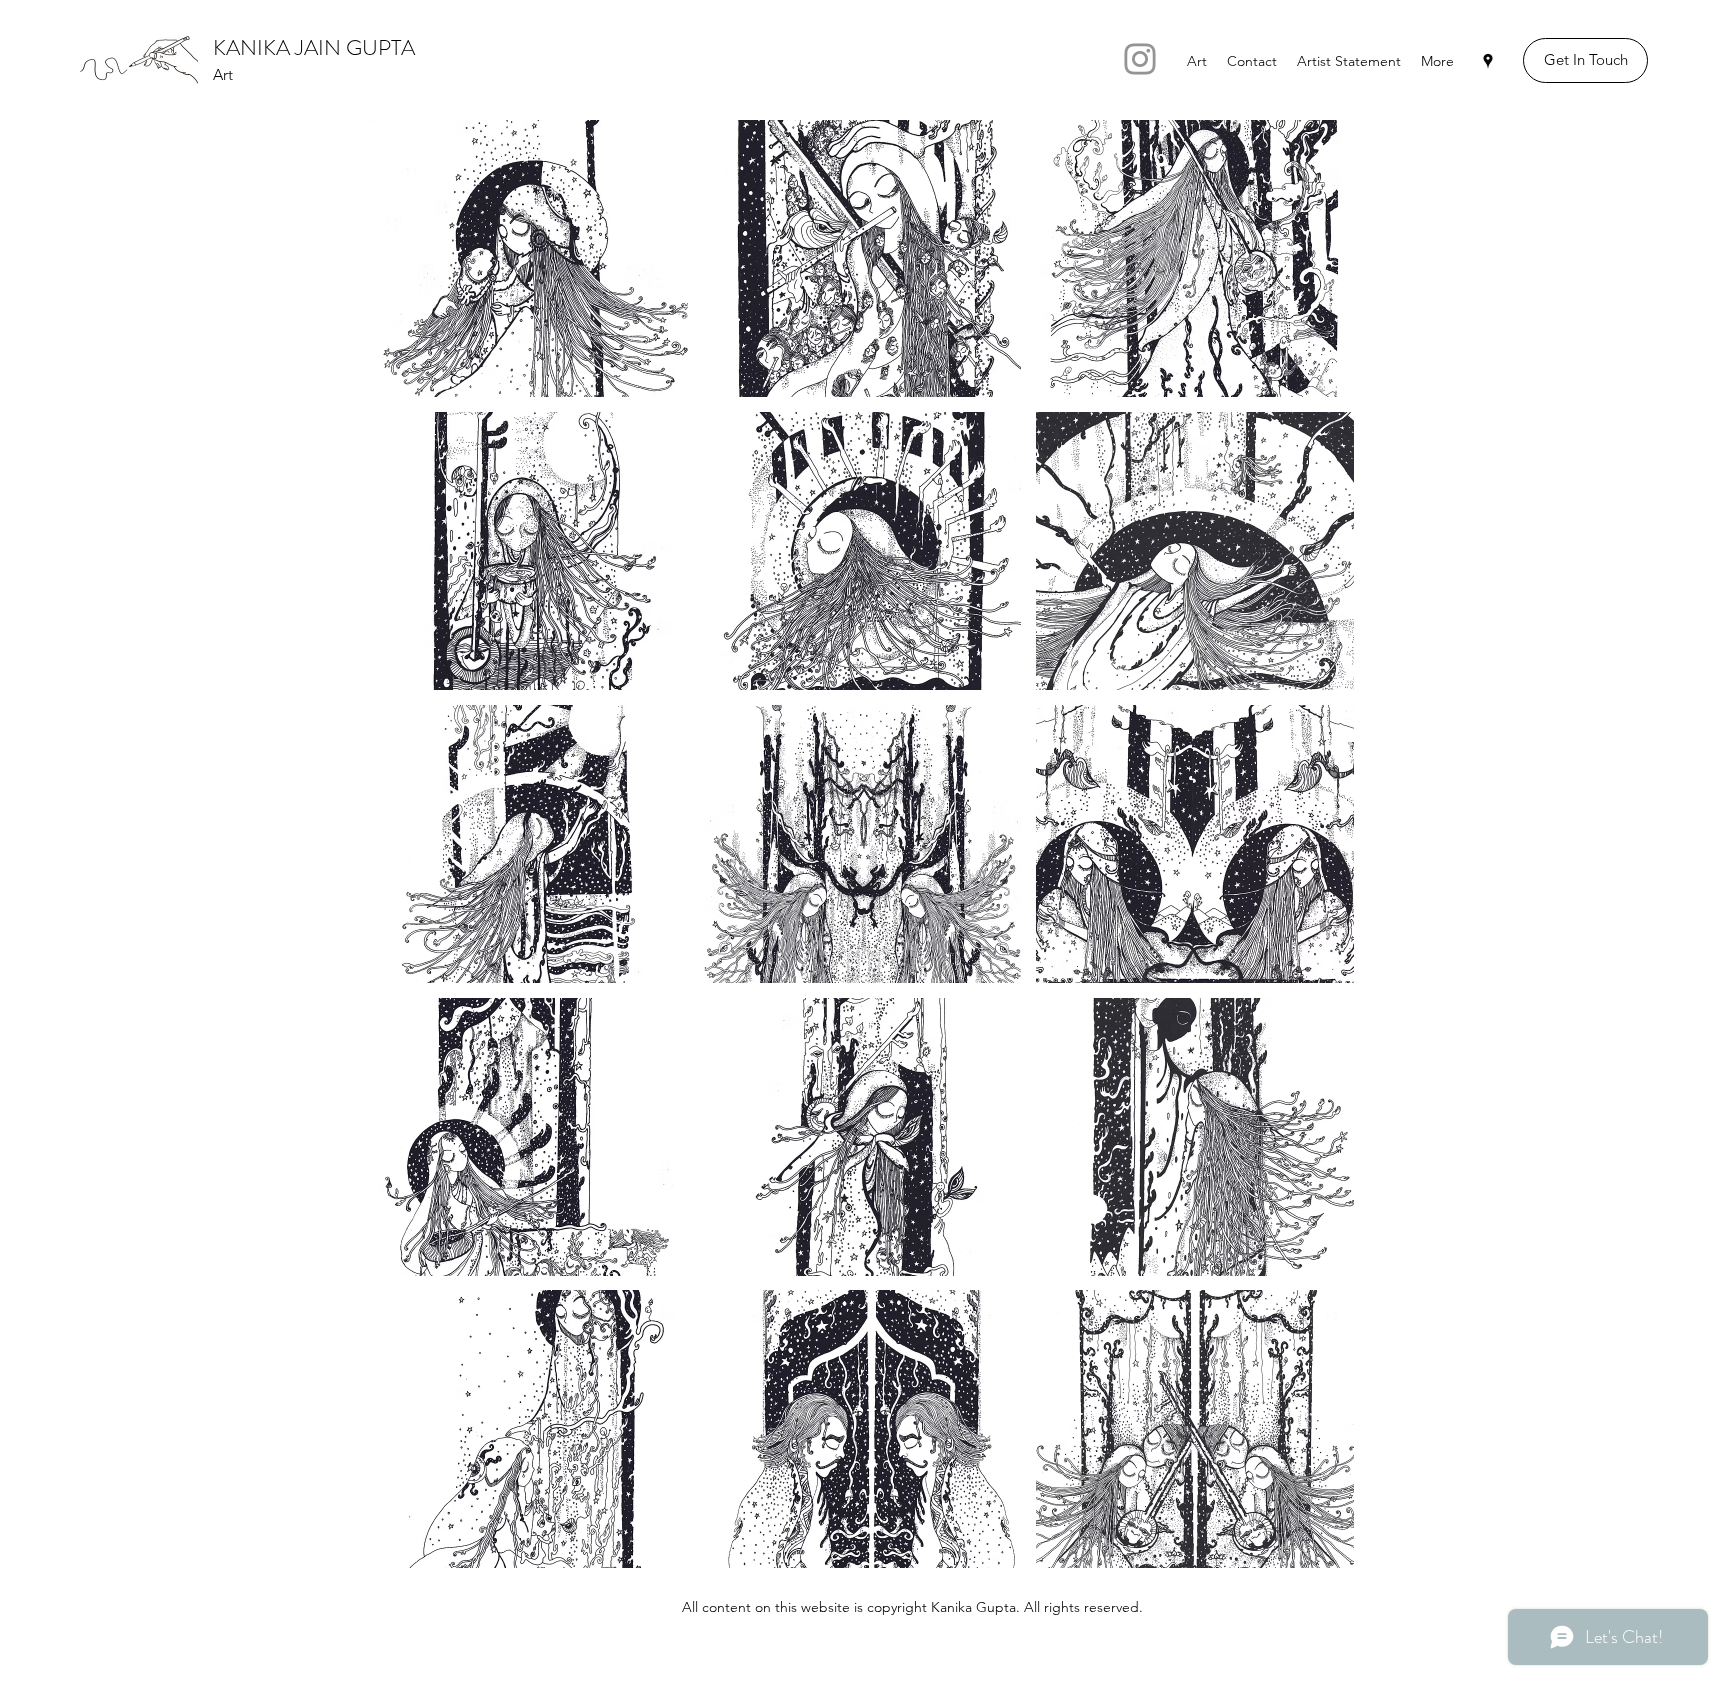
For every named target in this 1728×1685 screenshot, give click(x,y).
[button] (529, 258)
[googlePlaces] (1488, 61)
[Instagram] (1140, 59)
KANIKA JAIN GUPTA (314, 47)
